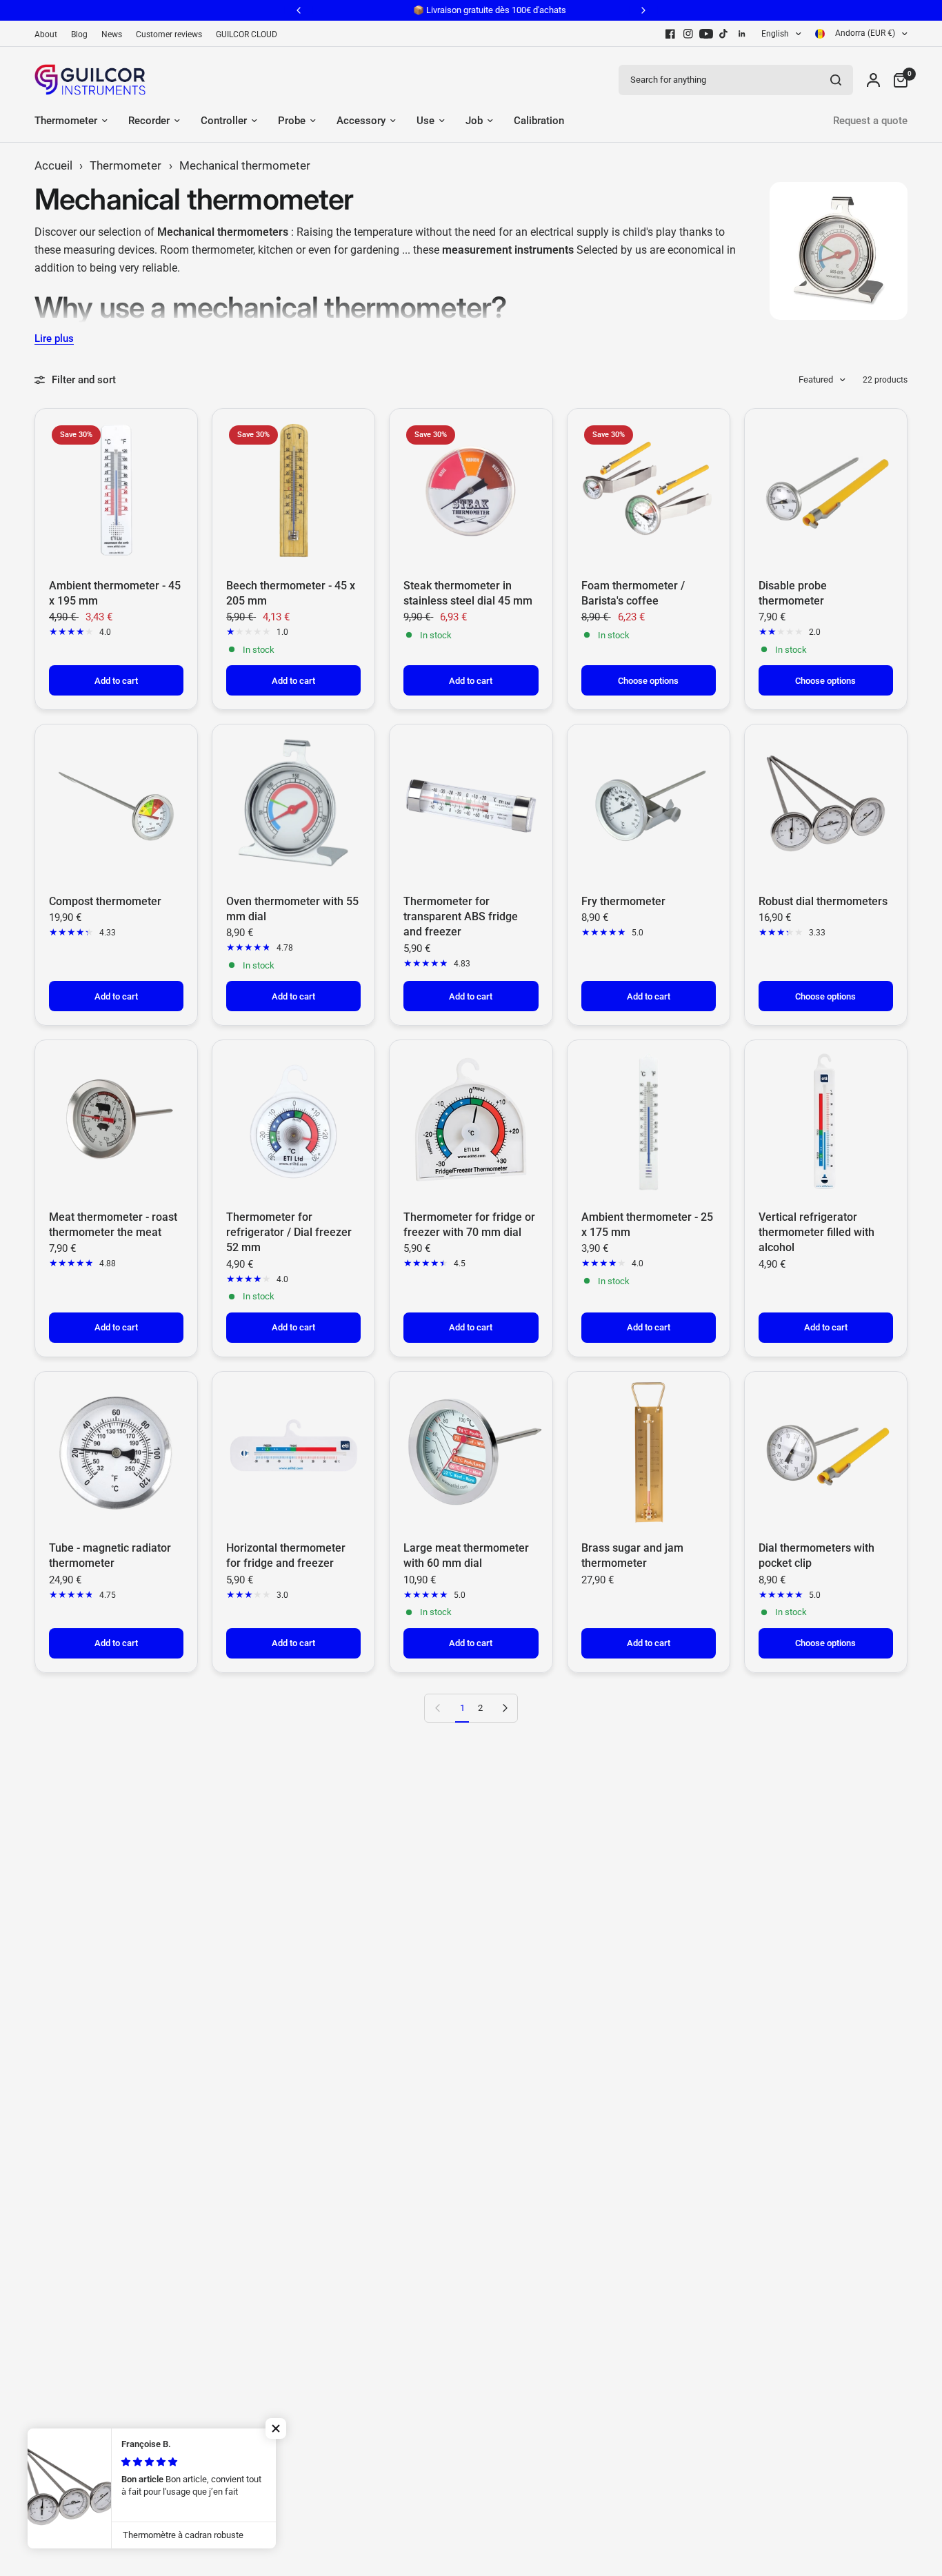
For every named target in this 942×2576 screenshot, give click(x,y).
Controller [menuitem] (224, 121)
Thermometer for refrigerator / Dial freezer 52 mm (289, 1233)
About (46, 34)
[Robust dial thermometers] (826, 805)
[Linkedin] (742, 34)
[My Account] (873, 80)
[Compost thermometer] (116, 805)
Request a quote (870, 121)
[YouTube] (706, 34)
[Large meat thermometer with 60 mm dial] (471, 1453)
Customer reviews (169, 34)
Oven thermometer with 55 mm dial (292, 909)
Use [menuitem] (425, 121)
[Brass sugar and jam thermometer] (649, 1453)
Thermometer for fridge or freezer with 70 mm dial (469, 1225)
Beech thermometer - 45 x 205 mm (291, 593)
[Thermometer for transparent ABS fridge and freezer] (471, 805)
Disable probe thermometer (793, 593)
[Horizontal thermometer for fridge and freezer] (293, 1453)
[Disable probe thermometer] (826, 490)
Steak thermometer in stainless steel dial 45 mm (468, 593)
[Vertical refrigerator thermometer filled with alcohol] (826, 1121)
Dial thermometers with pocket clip (816, 1555)
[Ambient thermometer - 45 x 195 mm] (116, 490)
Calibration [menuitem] (539, 121)
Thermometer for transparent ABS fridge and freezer (461, 917)
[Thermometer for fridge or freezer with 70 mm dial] (471, 1121)
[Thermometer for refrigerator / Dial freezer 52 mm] (293, 1121)
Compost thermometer (105, 901)
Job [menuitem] (474, 121)
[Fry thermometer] (649, 805)
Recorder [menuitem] (149, 121)
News (112, 34)
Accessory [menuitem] (361, 121)
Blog (79, 34)
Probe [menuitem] (292, 121)
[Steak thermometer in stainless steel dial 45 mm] (471, 490)
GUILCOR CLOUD (247, 34)
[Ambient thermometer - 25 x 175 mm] (649, 1121)
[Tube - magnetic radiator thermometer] (116, 1453)
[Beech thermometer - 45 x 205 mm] (293, 490)
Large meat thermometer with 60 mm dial (466, 1555)
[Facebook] (670, 34)
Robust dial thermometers (823, 901)
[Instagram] (688, 34)
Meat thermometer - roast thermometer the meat (113, 1225)
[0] (897, 80)
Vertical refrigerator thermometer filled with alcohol (816, 1233)
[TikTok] (724, 34)
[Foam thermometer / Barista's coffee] (649, 490)
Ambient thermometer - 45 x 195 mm (115, 593)
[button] (276, 2428)
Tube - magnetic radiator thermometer (110, 1555)
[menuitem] (49, 35)
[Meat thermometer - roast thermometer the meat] (116, 1121)
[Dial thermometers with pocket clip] (826, 1453)
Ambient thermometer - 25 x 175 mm (647, 1225)
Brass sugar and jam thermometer (632, 1555)
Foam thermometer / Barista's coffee (633, 593)
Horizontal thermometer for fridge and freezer (286, 1555)
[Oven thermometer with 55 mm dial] (293, 805)
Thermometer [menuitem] (66, 121)
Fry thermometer (623, 901)
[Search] (836, 80)
